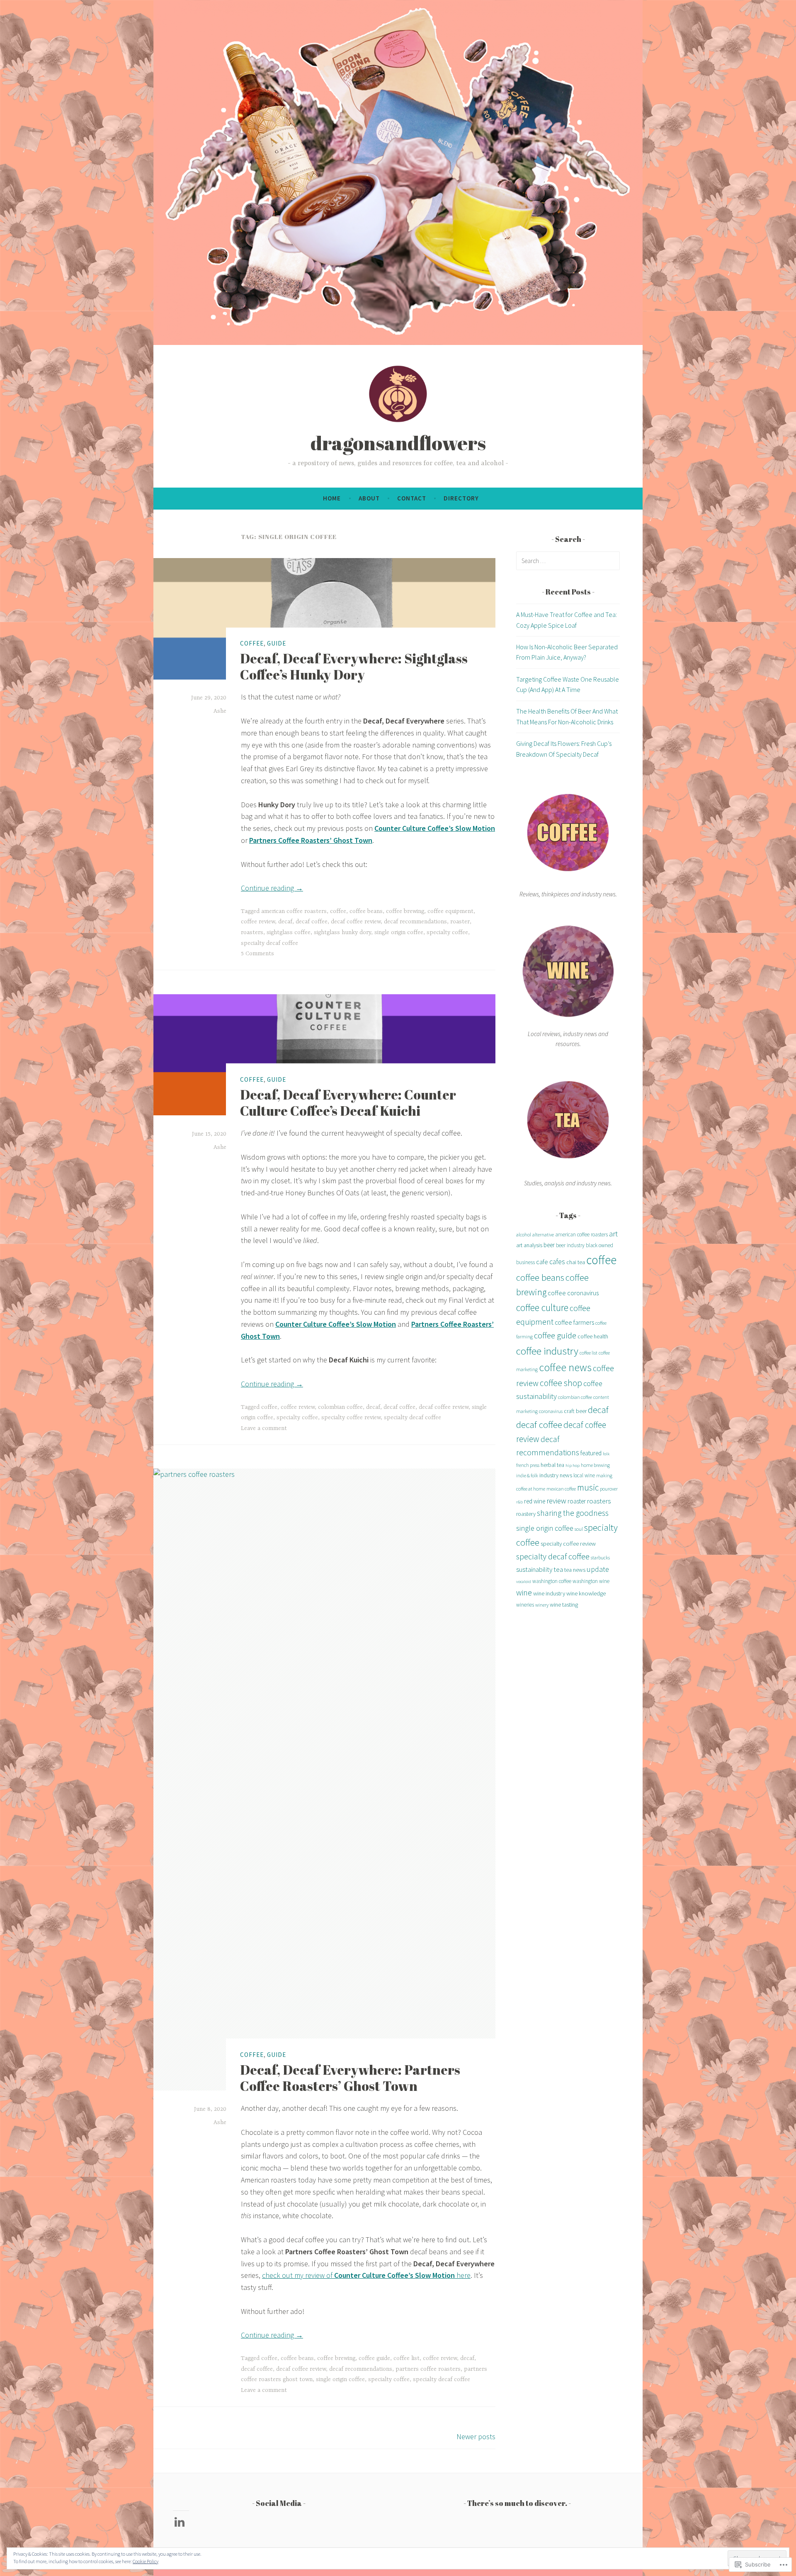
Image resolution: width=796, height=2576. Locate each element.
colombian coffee (340, 1407)
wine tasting (564, 1605)
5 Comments (257, 954)
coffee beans (366, 911)
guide (277, 643)
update (598, 1569)
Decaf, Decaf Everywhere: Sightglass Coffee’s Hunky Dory (354, 666)
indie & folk (527, 1475)
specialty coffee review (351, 1418)
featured (591, 1453)
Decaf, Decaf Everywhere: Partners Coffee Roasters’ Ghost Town (350, 2077)
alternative (543, 1235)
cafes (557, 1262)
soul (579, 1529)
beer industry (570, 1245)
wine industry (549, 1593)
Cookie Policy (146, 2561)
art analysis (529, 1245)
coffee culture (542, 1307)
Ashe (220, 711)
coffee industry (547, 1351)
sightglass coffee (289, 932)
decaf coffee (312, 922)
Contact (412, 498)
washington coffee (552, 1581)
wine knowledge (586, 1593)
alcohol (524, 1235)
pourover (609, 1489)
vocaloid (524, 1582)
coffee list (406, 2358)
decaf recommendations (415, 922)
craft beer (575, 1411)
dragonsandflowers (398, 443)
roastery (526, 1514)
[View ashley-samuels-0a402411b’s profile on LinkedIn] (181, 2522)
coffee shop (561, 1383)
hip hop (573, 1465)
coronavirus (551, 1411)
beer (549, 1245)
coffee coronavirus (573, 1293)
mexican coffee (561, 1489)
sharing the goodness (573, 1513)
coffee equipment (450, 911)
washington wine (591, 1581)
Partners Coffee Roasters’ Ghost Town (311, 840)
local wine (584, 1475)
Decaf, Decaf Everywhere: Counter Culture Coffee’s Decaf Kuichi (348, 1102)
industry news (556, 1475)
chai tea (576, 1262)
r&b (519, 1502)
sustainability (534, 1569)
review (556, 1501)
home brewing (595, 1465)
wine (524, 1592)
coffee (252, 643)
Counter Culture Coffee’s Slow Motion (435, 828)
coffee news (565, 1367)
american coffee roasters (294, 911)
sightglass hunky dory (342, 932)
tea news (575, 1570)
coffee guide (374, 2358)
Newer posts (476, 2436)
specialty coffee (447, 932)
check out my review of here (366, 2275)
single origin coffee (399, 932)
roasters (252, 932)
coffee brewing (405, 911)
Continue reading (272, 888)
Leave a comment (264, 1428)
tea (558, 1569)
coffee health (593, 1336)
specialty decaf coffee (269, 943)
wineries (525, 1605)
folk (606, 1454)
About (369, 498)
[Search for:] (568, 561)
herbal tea (552, 1465)
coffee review (258, 922)
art (613, 1233)
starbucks (600, 1557)
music (588, 1487)
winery (542, 1605)
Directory (461, 498)
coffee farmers (574, 1322)
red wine (535, 1501)
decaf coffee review (356, 922)
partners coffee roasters (428, 2369)
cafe (542, 1262)
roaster (460, 922)
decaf (285, 922)
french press (528, 1465)
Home (332, 498)
